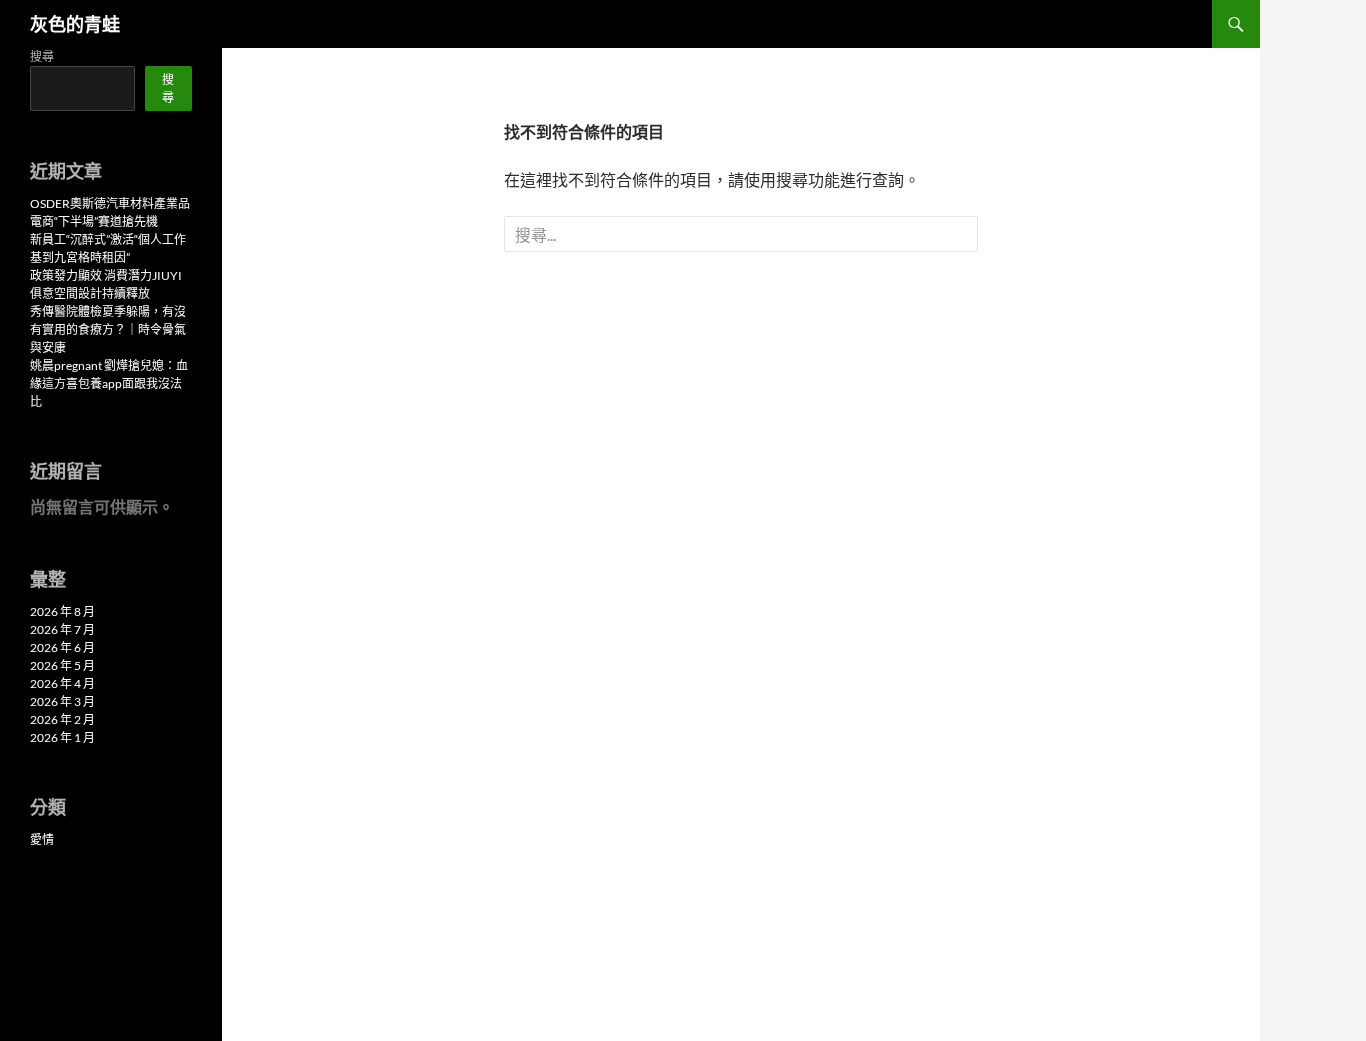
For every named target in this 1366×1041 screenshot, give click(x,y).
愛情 (42, 839)
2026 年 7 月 (62, 629)
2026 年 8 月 (62, 611)
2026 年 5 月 (62, 665)
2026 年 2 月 (62, 719)
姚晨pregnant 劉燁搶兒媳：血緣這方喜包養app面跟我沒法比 (109, 383)
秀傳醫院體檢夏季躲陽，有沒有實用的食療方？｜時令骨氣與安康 (108, 329)
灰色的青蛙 (75, 24)
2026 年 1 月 (62, 737)
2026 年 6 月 (62, 647)
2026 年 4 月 (62, 683)
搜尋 (42, 56)
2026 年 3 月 (62, 701)
